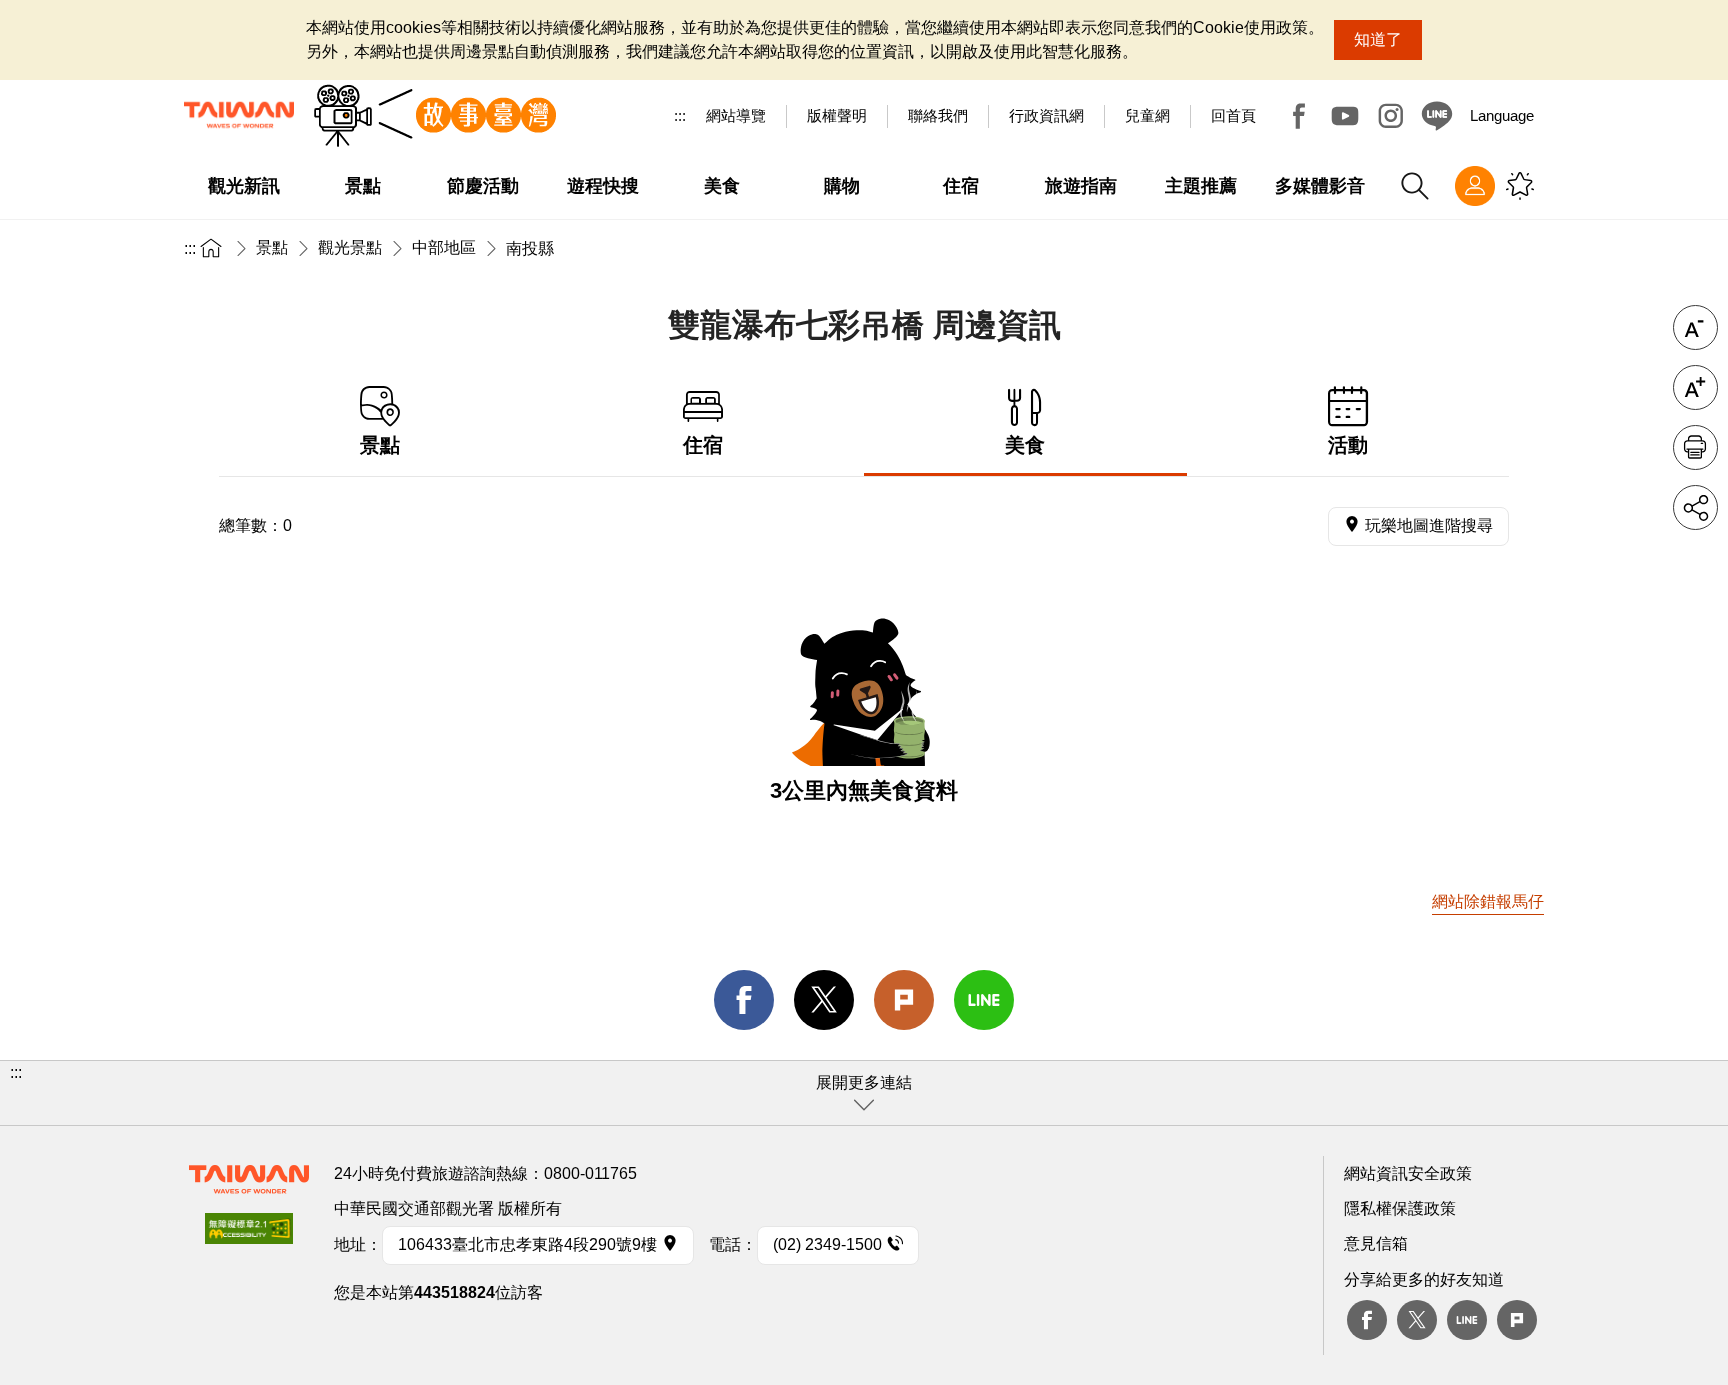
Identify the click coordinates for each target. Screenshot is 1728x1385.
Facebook (1299, 116)
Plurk (904, 1000)
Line (1467, 1320)
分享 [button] (1695, 507)
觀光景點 (350, 247)
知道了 (1378, 39)
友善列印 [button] (1695, 447)
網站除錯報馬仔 (1488, 901)
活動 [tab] (1348, 445)
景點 (272, 247)
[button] (864, 1093)
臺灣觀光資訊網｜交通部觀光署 (239, 115)
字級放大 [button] (1695, 387)
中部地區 (444, 247)
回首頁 (1233, 115)
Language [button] (1502, 115)
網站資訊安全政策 (1408, 1173)
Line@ (1437, 116)
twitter (824, 1000)
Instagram (1391, 116)
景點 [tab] (380, 445)
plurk (1517, 1320)
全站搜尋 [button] (1415, 186)
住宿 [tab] (703, 445)
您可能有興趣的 (1520, 186)
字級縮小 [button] (1695, 327)
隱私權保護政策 (1400, 1208)
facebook (744, 1000)
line (984, 1000)
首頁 (211, 247)
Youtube (1345, 116)
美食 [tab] (1025, 445)
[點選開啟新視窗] (249, 1234)
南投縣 (530, 248)
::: (680, 115)
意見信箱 (1376, 1243)
